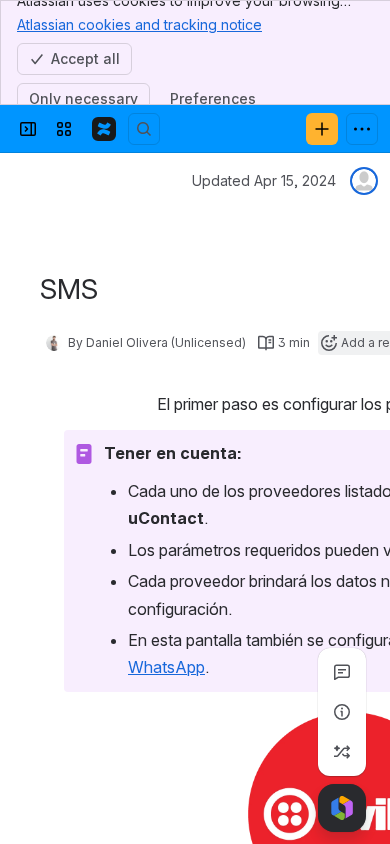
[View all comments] (342, 672)
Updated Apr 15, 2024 (264, 180)
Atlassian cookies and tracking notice (139, 24)
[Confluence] (104, 129)
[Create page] (342, 752)
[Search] (144, 129)
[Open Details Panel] (342, 712)
